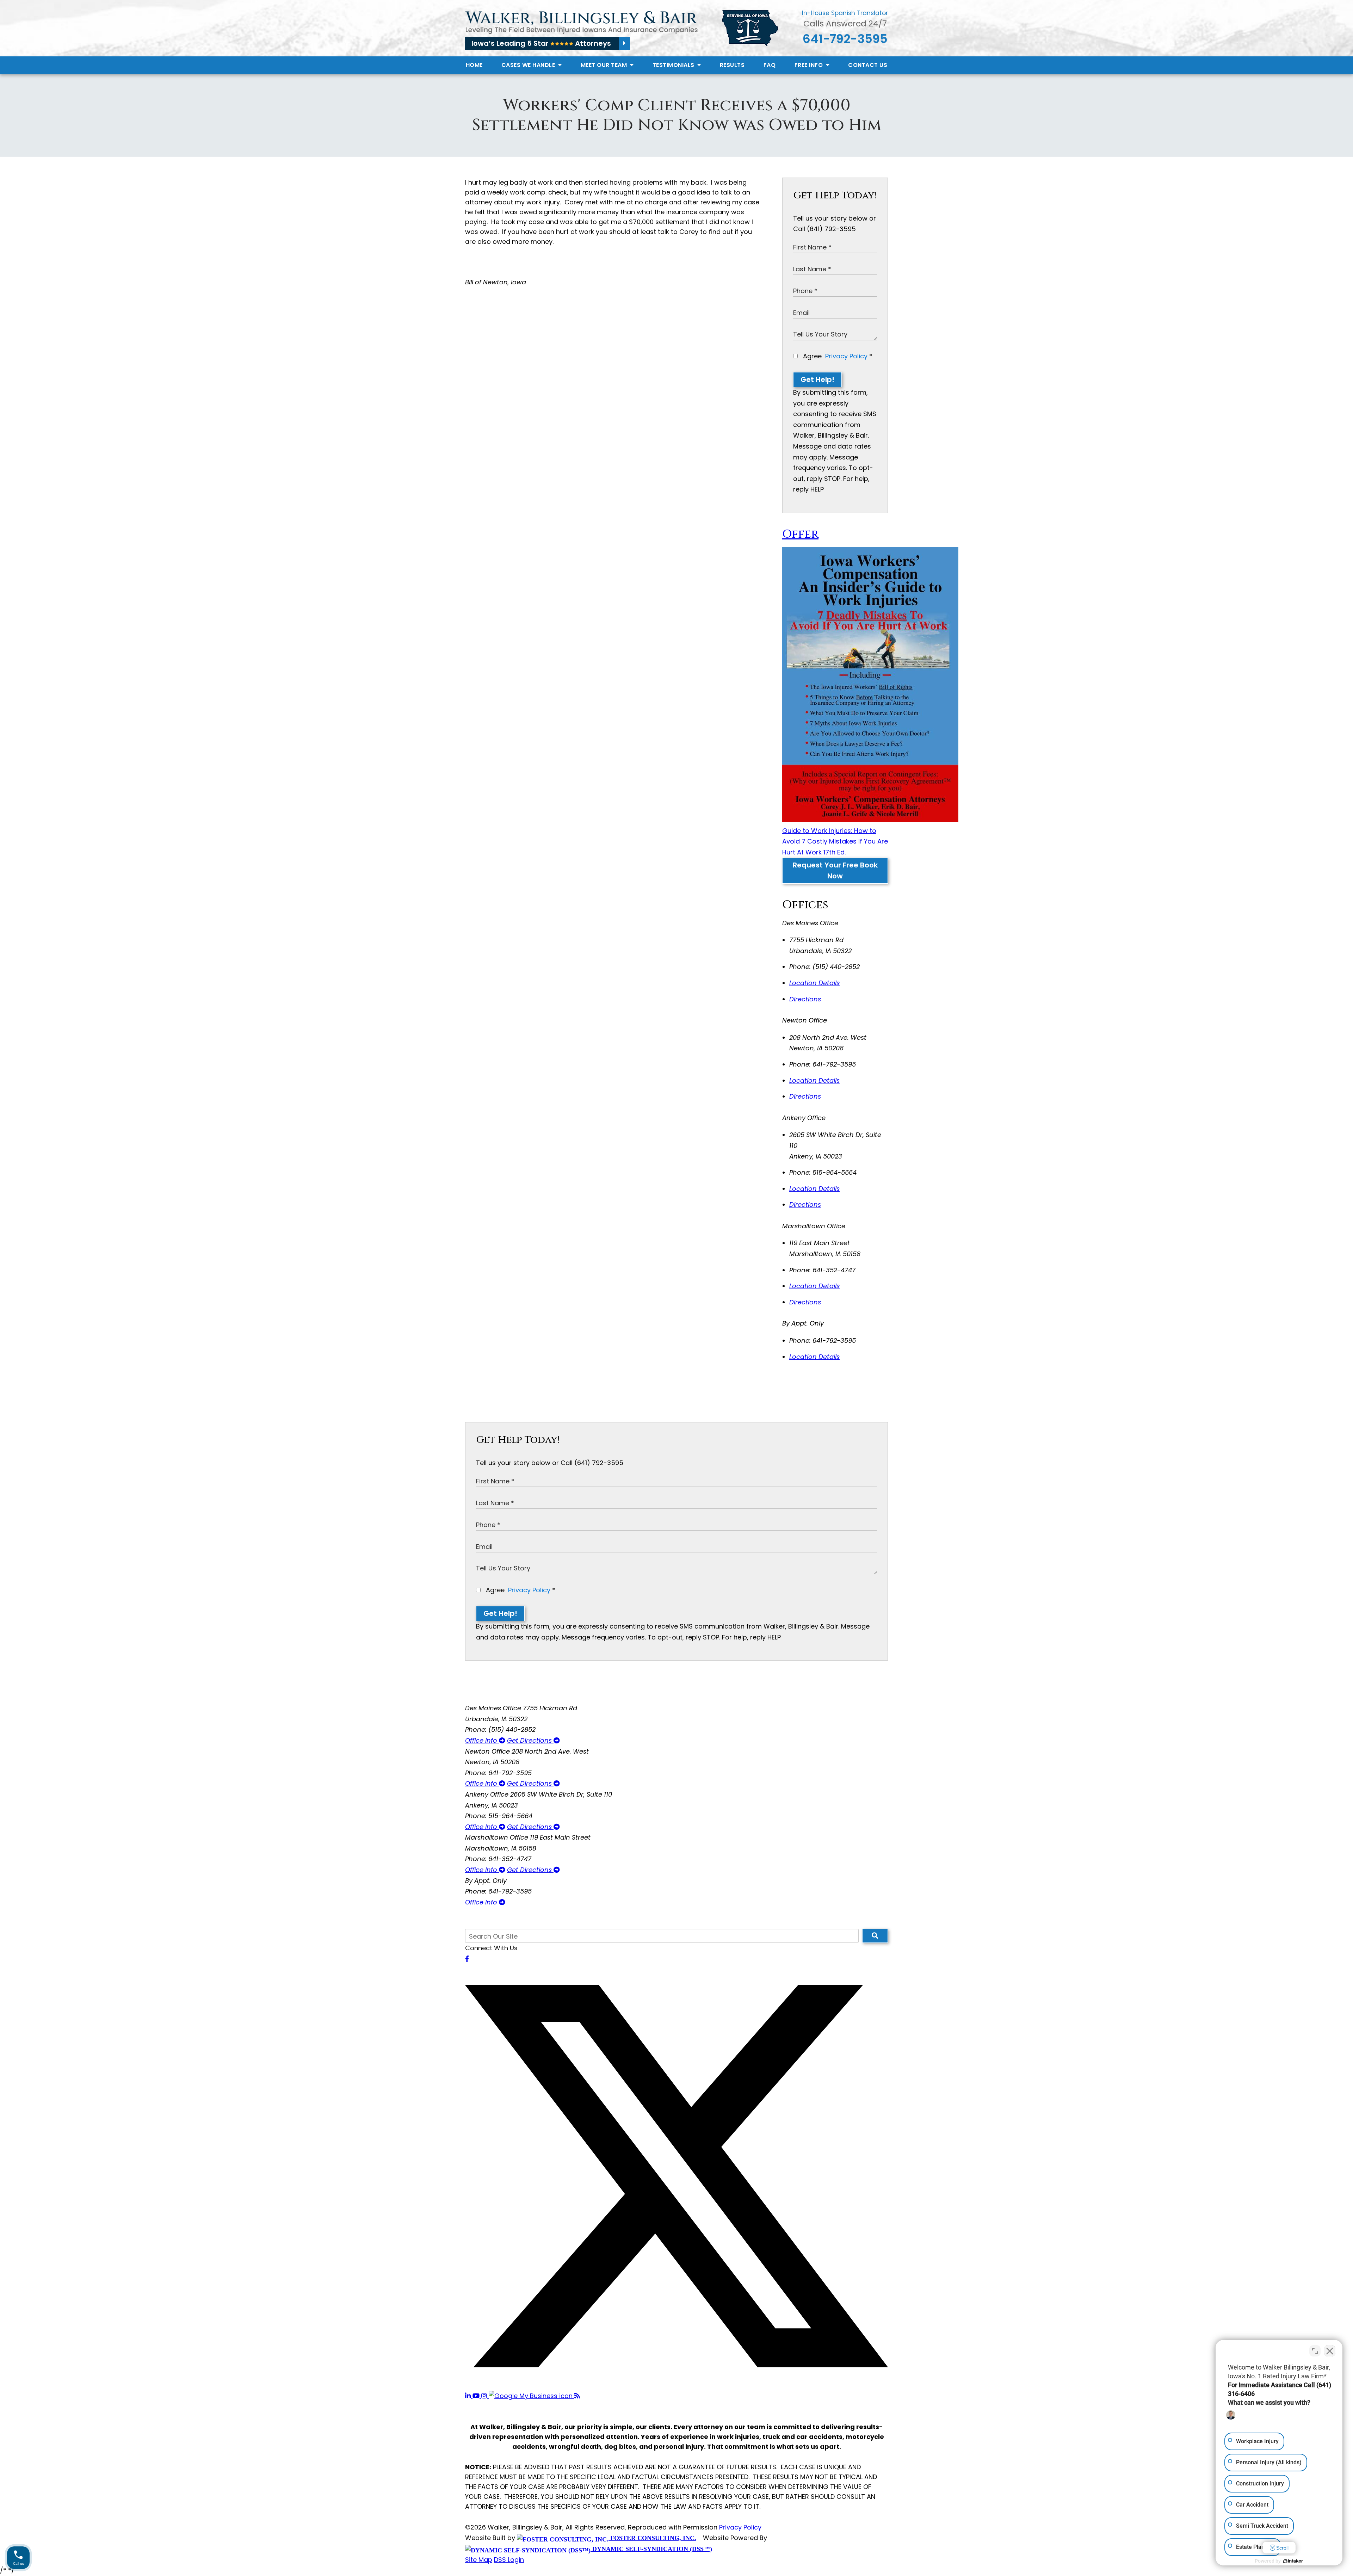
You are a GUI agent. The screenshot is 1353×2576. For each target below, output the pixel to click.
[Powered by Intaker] (1293, 2561)
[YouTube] (477, 2396)
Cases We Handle (529, 65)
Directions (805, 999)
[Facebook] (467, 1959)
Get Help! (817, 379)
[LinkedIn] (469, 2396)
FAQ (770, 65)
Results (732, 65)
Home (474, 65)
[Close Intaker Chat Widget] (1330, 2351)
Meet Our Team (605, 65)
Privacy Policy (846, 356)
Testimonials (674, 65)
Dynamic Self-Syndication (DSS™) (651, 2549)
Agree (837, 356)
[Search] (875, 1936)
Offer (800, 534)
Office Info (482, 1740)
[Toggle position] (1315, 2351)
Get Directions (530, 1740)
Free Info (810, 65)
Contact (868, 65)
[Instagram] (485, 2396)
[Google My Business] (532, 2396)
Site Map (479, 2560)
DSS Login (509, 2560)
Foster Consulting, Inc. (652, 2538)
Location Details (814, 983)
